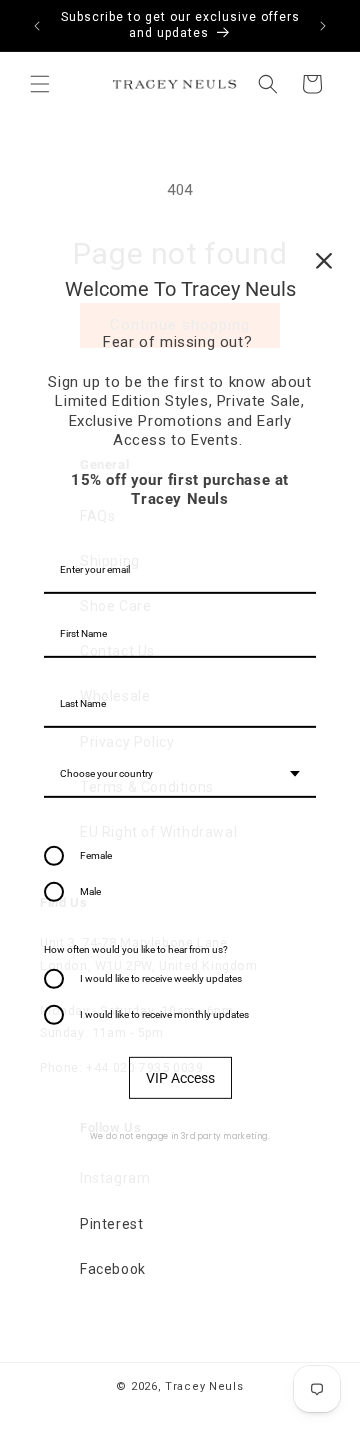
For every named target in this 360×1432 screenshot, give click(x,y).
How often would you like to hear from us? (136, 948)
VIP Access (180, 1077)
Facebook (113, 1269)
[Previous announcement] (37, 26)
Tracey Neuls (204, 1386)
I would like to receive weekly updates (161, 977)
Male (90, 890)
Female (96, 854)
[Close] (324, 261)
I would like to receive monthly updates (164, 1013)
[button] (40, 84)
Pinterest (111, 1224)
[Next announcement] (323, 26)
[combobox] (180, 774)
